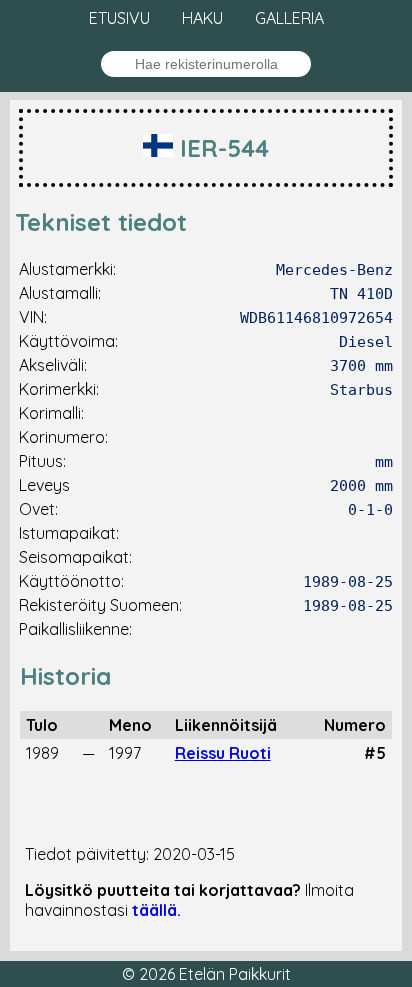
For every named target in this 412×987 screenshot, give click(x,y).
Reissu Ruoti (223, 753)
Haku (202, 18)
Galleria (289, 18)
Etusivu (119, 18)
